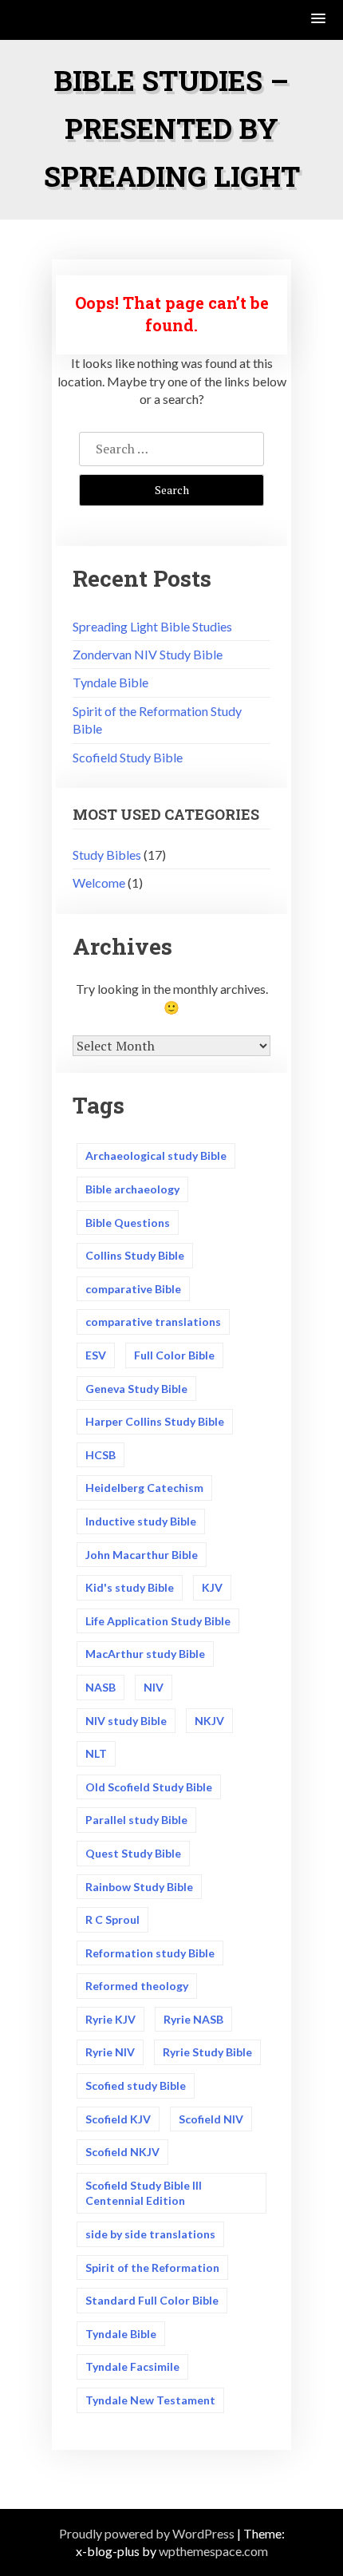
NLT (96, 1753)
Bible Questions (128, 1223)
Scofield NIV (211, 2119)
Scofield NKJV (122, 2152)
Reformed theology (137, 1986)
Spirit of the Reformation (152, 2267)
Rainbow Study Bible (139, 1887)
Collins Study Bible (135, 1255)
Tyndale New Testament (150, 2400)
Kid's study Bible (130, 1587)
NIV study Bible (126, 1721)
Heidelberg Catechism (144, 1488)
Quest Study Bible (133, 1853)
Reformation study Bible (150, 1953)
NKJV (209, 1721)
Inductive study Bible (141, 1521)
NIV (154, 1687)
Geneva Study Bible (136, 1389)
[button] (319, 20)
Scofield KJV (118, 2119)
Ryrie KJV (110, 2019)
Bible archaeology (132, 1189)
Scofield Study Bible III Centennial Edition (144, 2193)
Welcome (99, 882)
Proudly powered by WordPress (147, 2533)
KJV (212, 1587)
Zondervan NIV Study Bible (148, 654)
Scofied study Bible (136, 2085)
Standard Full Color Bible (152, 2300)
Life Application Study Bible (158, 1621)
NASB (101, 1687)
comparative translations (153, 1322)
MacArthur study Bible (145, 1654)
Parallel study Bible (136, 1820)
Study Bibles (107, 855)
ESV (96, 1355)
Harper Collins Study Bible (155, 1421)
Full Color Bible (174, 1355)
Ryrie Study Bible (207, 2052)
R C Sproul (112, 1919)
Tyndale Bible (110, 682)
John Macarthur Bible (142, 1555)
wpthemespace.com (213, 2551)
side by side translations (150, 2234)
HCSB (101, 1455)
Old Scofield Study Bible (149, 1787)
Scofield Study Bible (128, 757)
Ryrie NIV (110, 2052)
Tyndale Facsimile (132, 2366)
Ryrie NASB (193, 2019)
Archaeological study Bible (156, 1155)
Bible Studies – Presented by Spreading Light (172, 128)
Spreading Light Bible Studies (152, 626)
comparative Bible (133, 1289)
